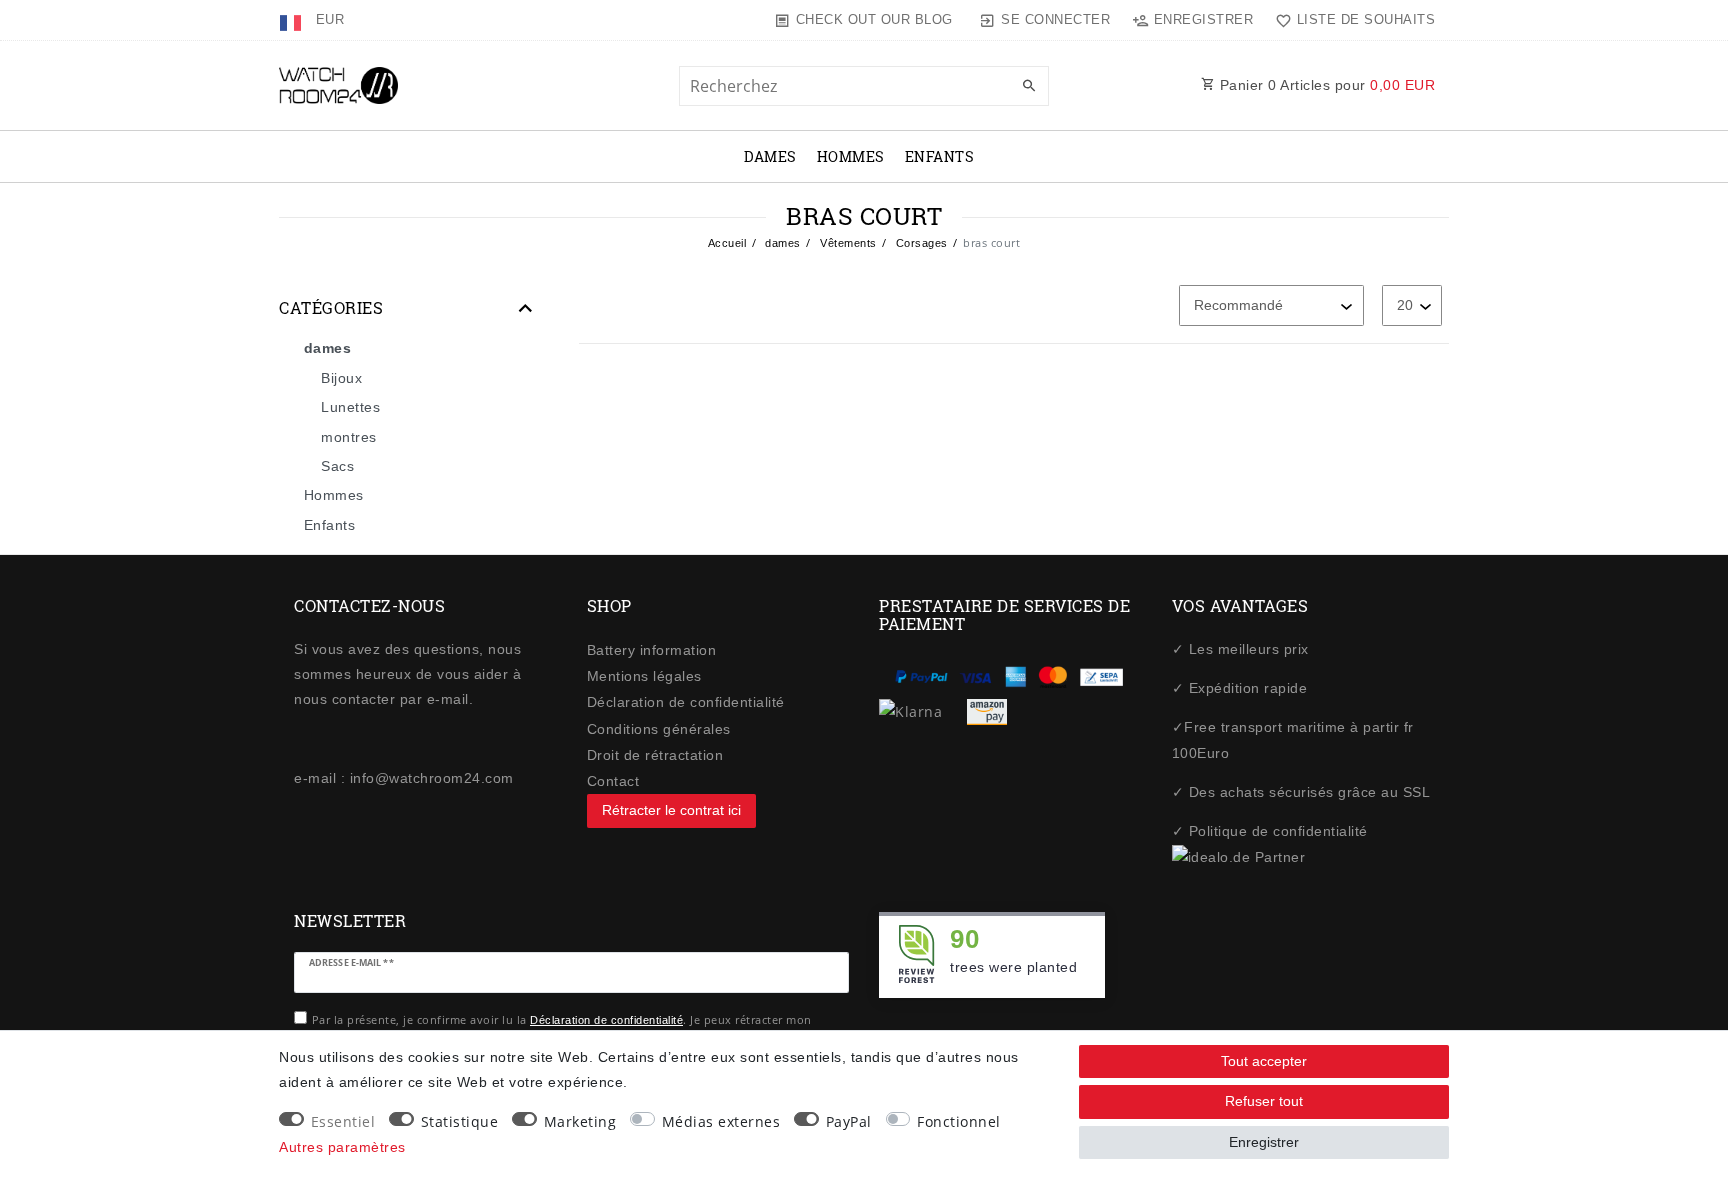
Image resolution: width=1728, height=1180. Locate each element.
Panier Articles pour (1325, 85)
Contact (613, 781)
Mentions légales (644, 676)
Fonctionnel (959, 1121)
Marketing (580, 1121)
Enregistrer (1264, 1142)
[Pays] (292, 20)
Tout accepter (1264, 1061)
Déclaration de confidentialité (686, 702)
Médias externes (721, 1121)
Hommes (851, 156)
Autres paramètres (342, 1147)
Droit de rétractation (655, 755)
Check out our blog (874, 19)
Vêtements (847, 243)
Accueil (727, 243)
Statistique (460, 1121)
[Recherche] (1029, 87)
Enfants (940, 156)
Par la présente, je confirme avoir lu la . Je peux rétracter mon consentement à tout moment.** (562, 1029)
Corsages (920, 243)
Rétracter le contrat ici (671, 810)
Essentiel (343, 1121)
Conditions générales (659, 729)
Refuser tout (1264, 1101)
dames (770, 156)
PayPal (849, 1121)
